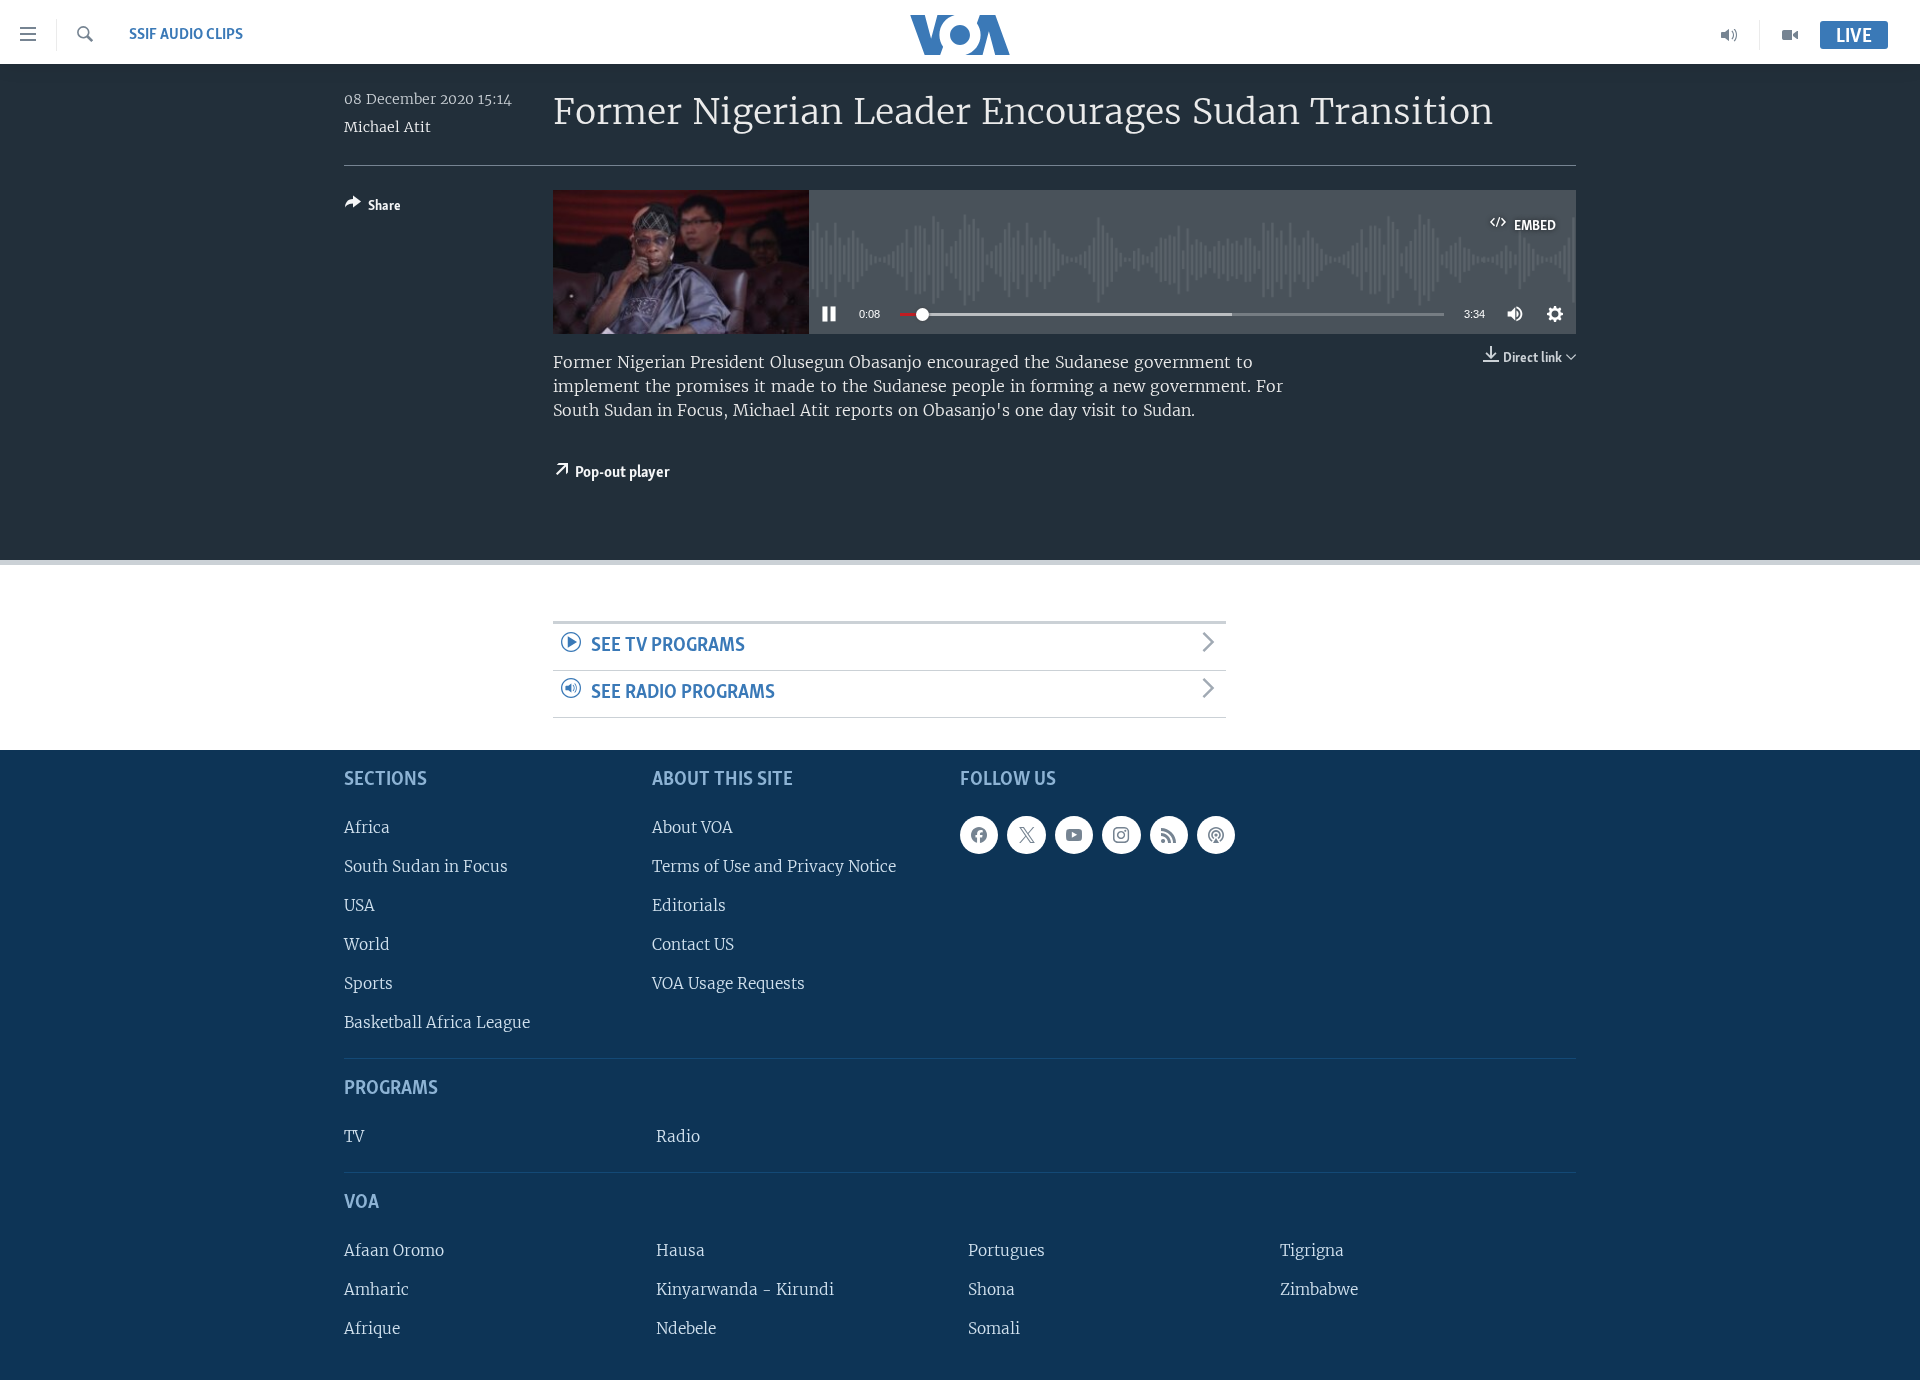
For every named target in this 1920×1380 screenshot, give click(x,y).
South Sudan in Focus (426, 865)
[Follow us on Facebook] (979, 834)
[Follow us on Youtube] (1074, 834)
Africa (367, 826)
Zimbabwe (1319, 1289)
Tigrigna (1312, 1249)
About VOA (692, 826)
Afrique (372, 1328)
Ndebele (686, 1328)
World (367, 944)
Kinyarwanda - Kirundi (745, 1289)
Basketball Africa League (437, 1022)
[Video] (1790, 35)
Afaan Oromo (394, 1249)
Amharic (376, 1289)
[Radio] (1729, 35)
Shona (991, 1289)
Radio (678, 1136)
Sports (368, 983)
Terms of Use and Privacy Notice (774, 865)
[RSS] (1169, 834)
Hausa (680, 1249)
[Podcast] (1216, 834)
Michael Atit (387, 127)
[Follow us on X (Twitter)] (1026, 834)
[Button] (373, 209)
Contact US (693, 944)
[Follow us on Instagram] (1121, 834)
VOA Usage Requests (728, 983)
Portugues (1006, 1249)
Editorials (689, 904)
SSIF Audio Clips (186, 35)
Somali (994, 1328)
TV (354, 1136)
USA (359, 904)
